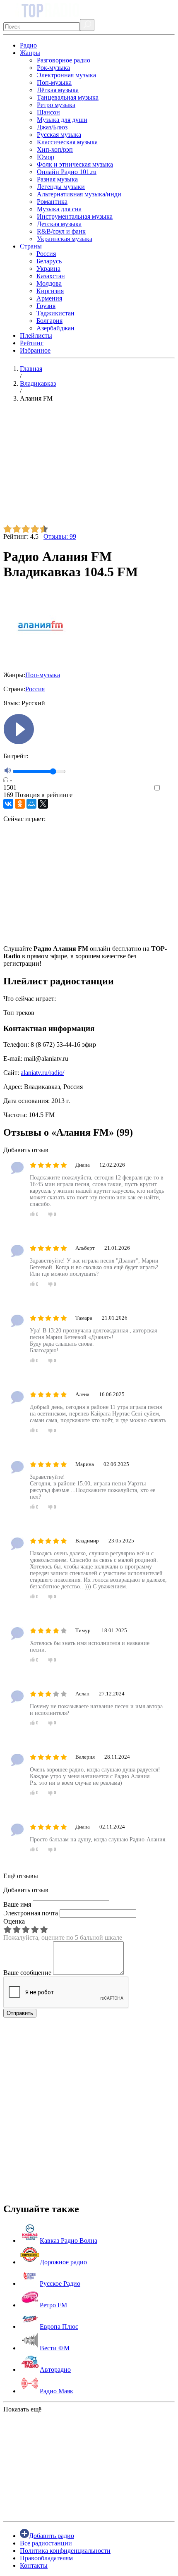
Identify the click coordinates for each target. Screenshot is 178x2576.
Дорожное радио (63, 2262)
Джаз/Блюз (52, 127)
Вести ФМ (55, 2348)
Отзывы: (60, 536)
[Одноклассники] (20, 804)
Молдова (49, 283)
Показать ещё (22, 2409)
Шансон (48, 112)
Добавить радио (52, 2536)
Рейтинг (32, 343)
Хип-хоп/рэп (55, 149)
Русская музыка (59, 135)
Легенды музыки (61, 187)
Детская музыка (59, 224)
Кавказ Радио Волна (69, 2241)
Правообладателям (46, 2558)
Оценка (14, 1921)
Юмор (46, 157)
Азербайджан (55, 328)
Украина (48, 269)
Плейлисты (36, 335)
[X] (43, 804)
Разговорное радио (64, 60)
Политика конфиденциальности (65, 2551)
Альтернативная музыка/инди (79, 194)
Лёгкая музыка (58, 90)
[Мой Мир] (31, 804)
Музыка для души (62, 120)
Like (169, 788)
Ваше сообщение (27, 1973)
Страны (31, 246)
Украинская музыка (65, 239)
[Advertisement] (89, 467)
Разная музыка (57, 179)
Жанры (30, 53)
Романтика (52, 202)
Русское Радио (60, 2284)
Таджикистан (55, 313)
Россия (46, 254)
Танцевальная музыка (68, 97)
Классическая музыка (67, 142)
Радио (28, 45)
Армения (49, 298)
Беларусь (49, 261)
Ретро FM (53, 2305)
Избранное (35, 350)
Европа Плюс (59, 2327)
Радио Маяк (57, 2391)
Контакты (34, 2565)
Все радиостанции (46, 2543)
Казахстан (51, 276)
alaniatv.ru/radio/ (42, 1073)
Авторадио (55, 2369)
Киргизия (50, 291)
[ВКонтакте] (8, 804)
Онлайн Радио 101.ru (67, 172)
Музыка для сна (59, 209)
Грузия (46, 306)
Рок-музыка (53, 68)
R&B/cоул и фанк (61, 231)
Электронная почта (31, 1913)
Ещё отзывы (21, 1876)
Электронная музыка (66, 75)
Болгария (49, 321)
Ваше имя (17, 1904)
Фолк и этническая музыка (75, 164)
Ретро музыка (56, 105)
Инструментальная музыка (75, 216)
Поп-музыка (54, 82)
